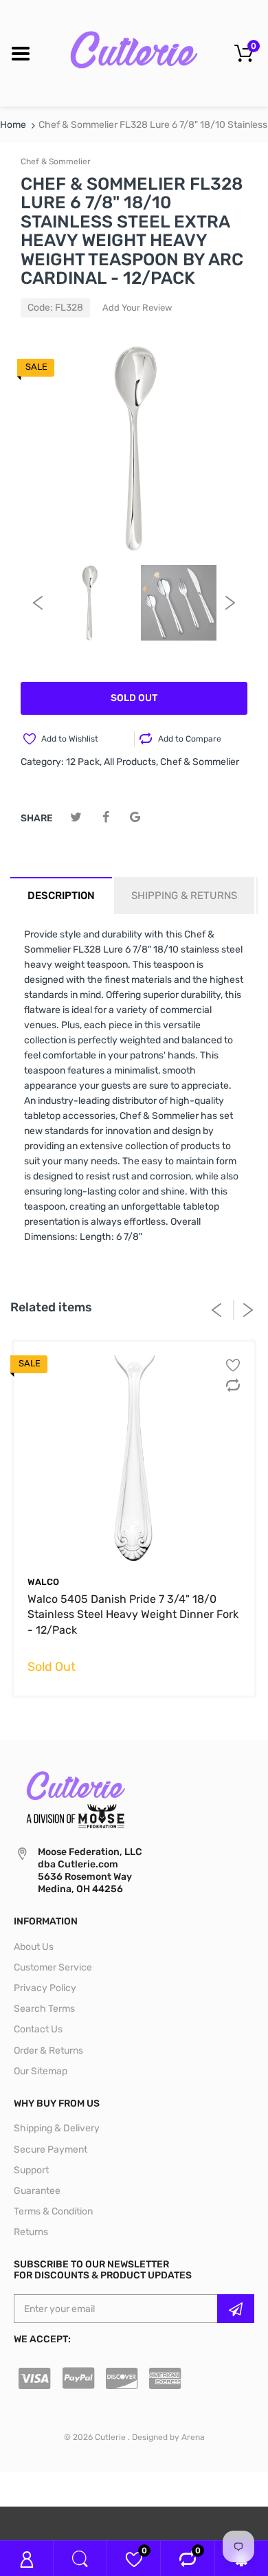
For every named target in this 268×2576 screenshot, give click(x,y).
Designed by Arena (168, 2437)
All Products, (131, 762)
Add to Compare (190, 739)
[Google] (135, 818)
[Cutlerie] (134, 53)
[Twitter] (76, 818)
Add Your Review (137, 308)
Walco (43, 1582)
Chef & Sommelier (56, 162)
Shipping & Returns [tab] (184, 896)
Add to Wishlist (70, 739)
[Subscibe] (236, 2309)
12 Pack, (84, 762)
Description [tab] (61, 896)
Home (13, 125)
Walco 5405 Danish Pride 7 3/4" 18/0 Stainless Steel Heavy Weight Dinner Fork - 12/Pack (133, 1614)
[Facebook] (105, 818)
